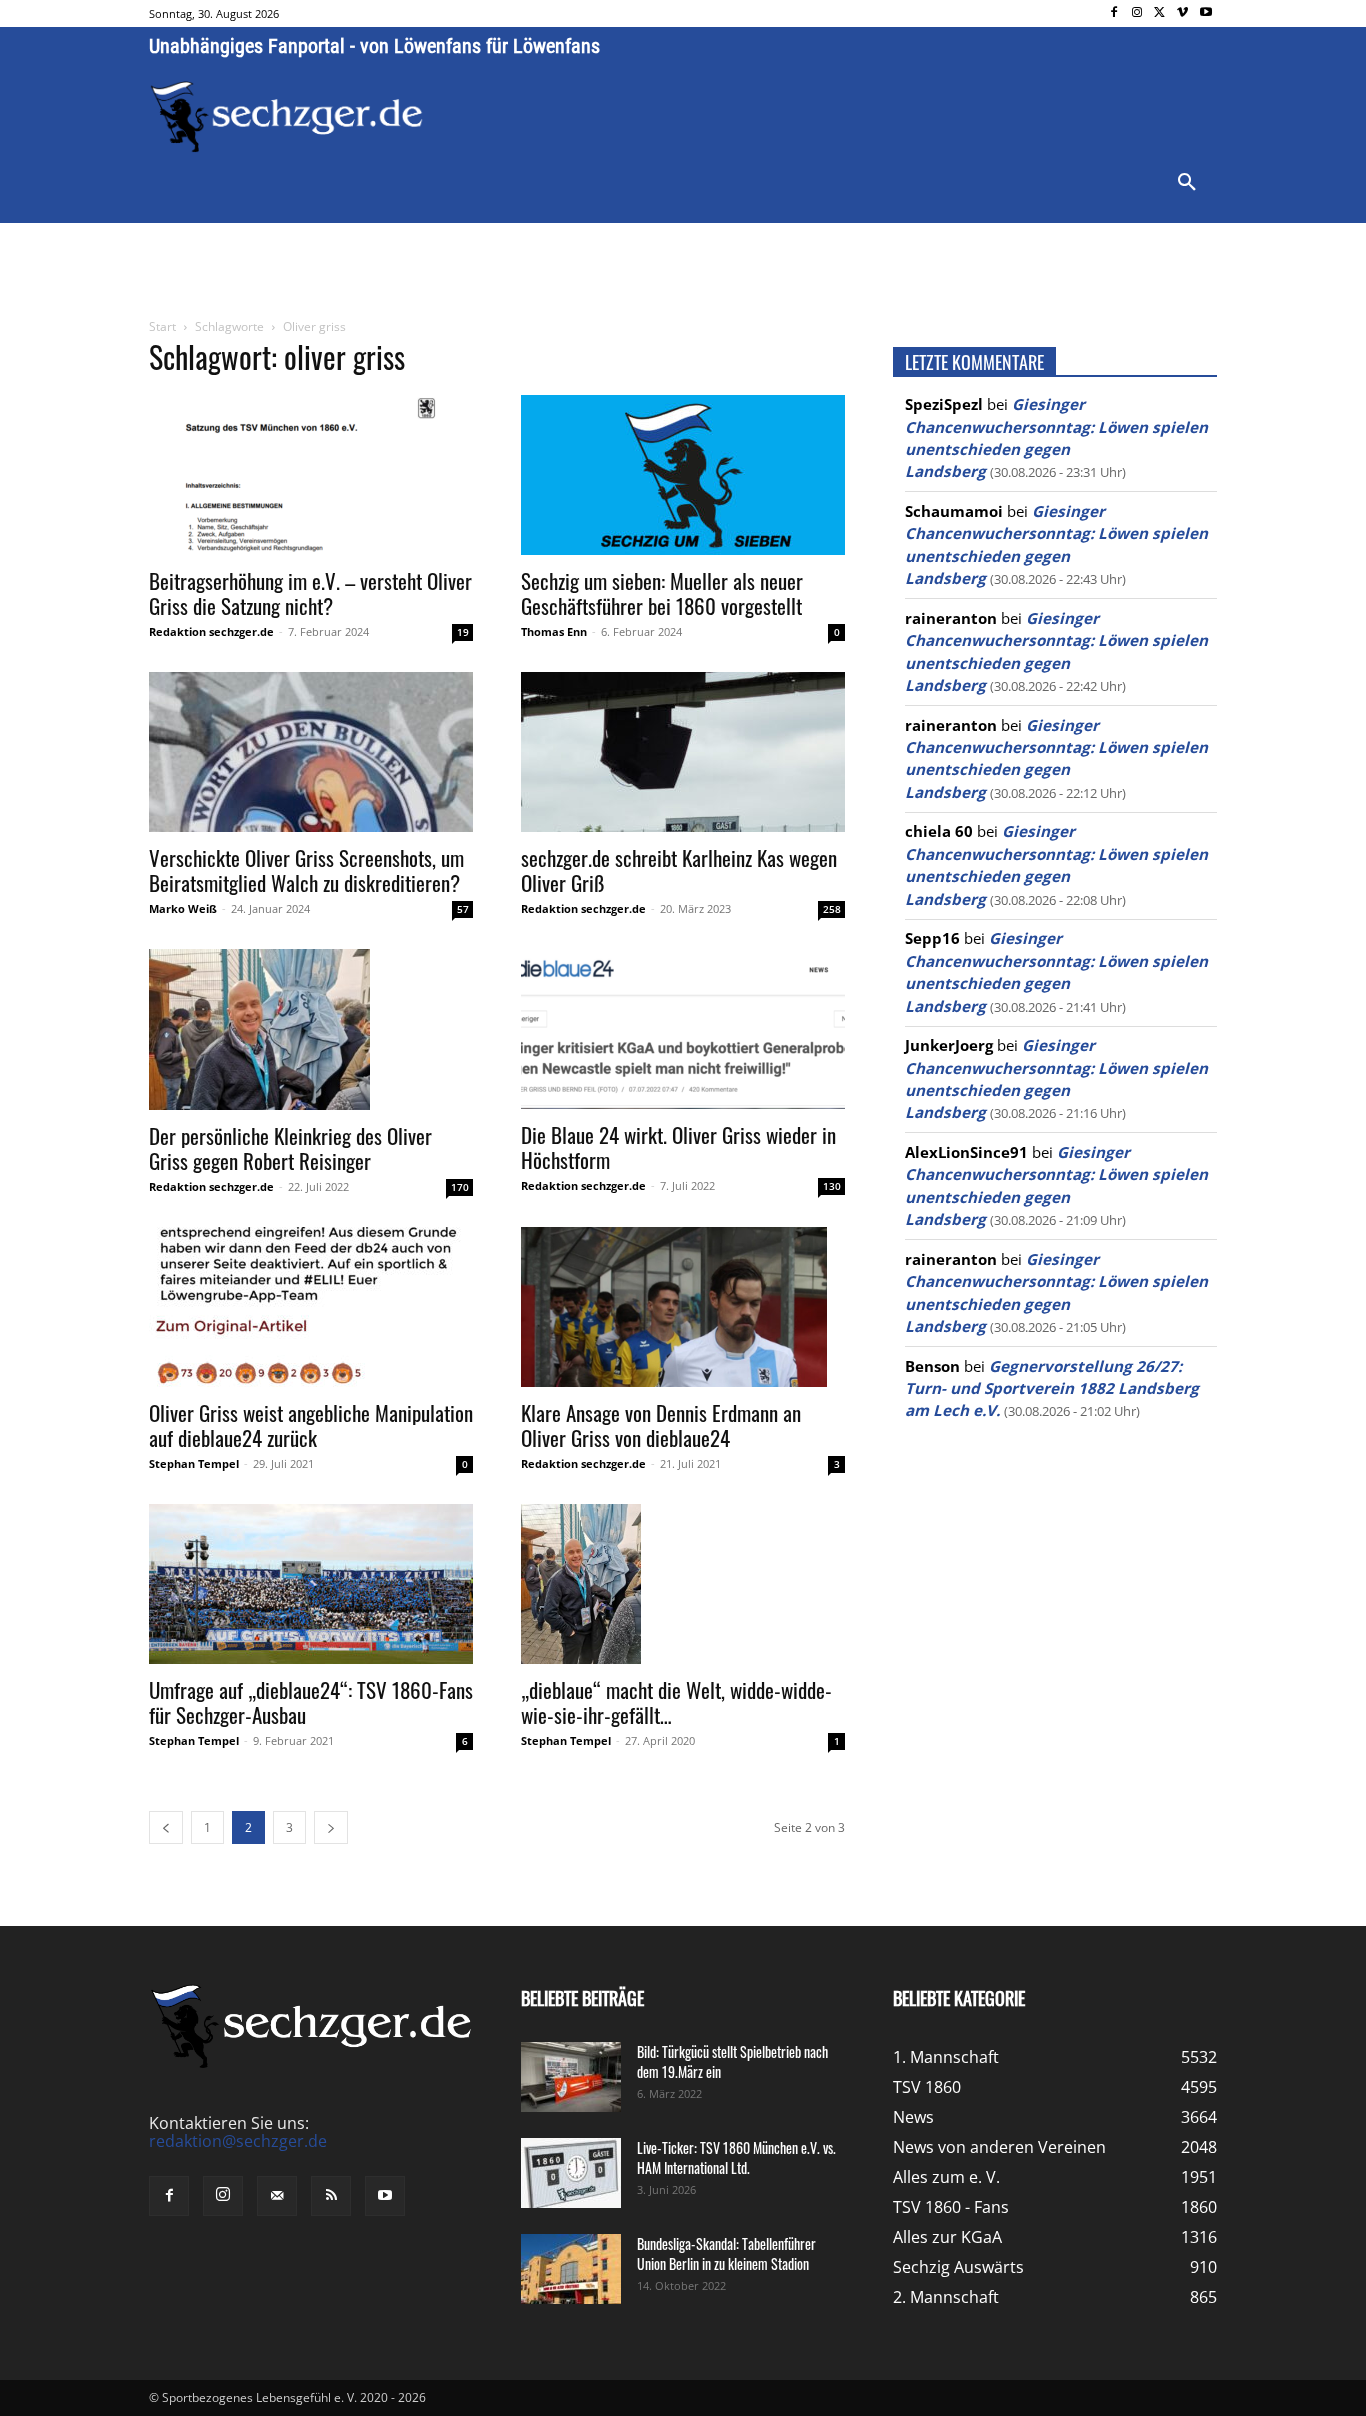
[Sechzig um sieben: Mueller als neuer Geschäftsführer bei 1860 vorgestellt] (683, 475)
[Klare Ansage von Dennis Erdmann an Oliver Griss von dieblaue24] (683, 1307)
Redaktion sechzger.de (211, 631)
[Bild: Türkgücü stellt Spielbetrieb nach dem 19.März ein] (571, 2077)
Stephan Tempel (194, 1463)
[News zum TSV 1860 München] (286, 117)
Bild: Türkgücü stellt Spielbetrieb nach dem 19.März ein (732, 2061)
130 (832, 1186)
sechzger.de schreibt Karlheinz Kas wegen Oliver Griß (679, 870)
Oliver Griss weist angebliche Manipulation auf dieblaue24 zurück (311, 1425)
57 (463, 909)
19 (463, 632)
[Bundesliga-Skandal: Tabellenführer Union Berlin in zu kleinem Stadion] (571, 2269)
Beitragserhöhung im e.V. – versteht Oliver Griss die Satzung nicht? (310, 593)
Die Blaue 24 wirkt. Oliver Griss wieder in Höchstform (678, 1147)
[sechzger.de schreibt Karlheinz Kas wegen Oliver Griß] (683, 752)
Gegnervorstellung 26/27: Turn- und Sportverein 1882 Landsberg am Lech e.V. (1052, 1388)
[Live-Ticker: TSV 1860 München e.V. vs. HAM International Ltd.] (571, 2173)
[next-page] (331, 1827)
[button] (1187, 183)
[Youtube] (1205, 13)
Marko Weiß (183, 908)
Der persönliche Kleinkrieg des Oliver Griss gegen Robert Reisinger (290, 1148)
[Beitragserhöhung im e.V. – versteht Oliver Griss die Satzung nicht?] (311, 475)
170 (460, 1187)
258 (832, 909)
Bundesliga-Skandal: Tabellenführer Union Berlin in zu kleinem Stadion (726, 2253)
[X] (1160, 13)
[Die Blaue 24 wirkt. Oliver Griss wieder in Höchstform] (683, 1029)
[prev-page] (166, 1827)
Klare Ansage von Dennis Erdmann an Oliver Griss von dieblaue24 (661, 1425)
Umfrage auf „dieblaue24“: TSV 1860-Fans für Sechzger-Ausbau (311, 1702)
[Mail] (277, 2196)
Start (162, 326)
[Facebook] (1114, 13)
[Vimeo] (1182, 13)
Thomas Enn (554, 631)
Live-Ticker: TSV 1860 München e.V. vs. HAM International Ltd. (736, 2157)
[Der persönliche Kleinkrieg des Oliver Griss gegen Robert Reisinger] (311, 1029)
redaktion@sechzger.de (238, 2141)
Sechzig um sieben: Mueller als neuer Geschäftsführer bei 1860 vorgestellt (662, 593)
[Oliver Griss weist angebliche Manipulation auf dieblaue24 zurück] (311, 1307)
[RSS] (331, 2196)
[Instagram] (1137, 13)
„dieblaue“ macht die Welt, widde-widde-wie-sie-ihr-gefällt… (676, 1702)
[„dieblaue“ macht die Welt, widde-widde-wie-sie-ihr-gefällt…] (683, 1584)
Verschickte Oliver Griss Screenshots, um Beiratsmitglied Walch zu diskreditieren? (306, 870)
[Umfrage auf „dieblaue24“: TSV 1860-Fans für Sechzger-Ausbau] (311, 1584)
